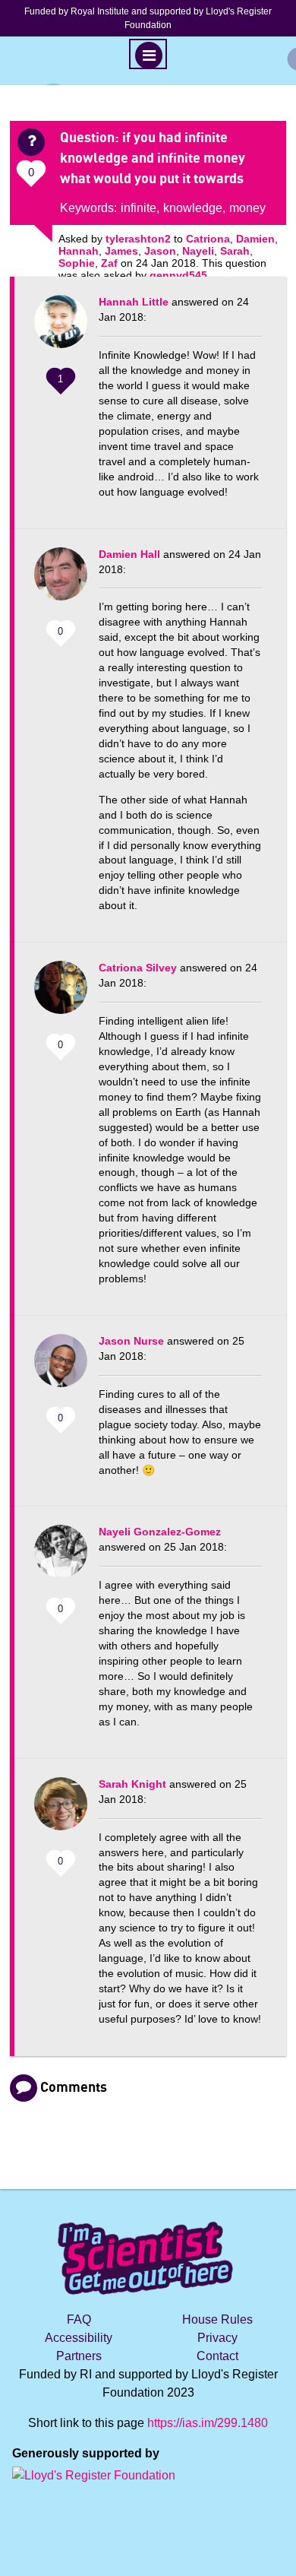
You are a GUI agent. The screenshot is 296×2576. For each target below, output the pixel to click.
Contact (217, 2356)
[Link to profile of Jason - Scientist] (61, 1368)
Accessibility (79, 2338)
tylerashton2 (138, 239)
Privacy (217, 2338)
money (247, 208)
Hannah (79, 251)
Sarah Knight (132, 1784)
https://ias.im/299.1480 (208, 2423)
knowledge (193, 208)
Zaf (109, 263)
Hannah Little (134, 302)
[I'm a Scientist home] (148, 2252)
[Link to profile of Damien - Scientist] (61, 581)
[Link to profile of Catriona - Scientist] (61, 995)
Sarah (235, 251)
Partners (79, 2356)
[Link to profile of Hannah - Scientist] (61, 329)
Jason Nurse (131, 1341)
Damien (255, 239)
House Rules (217, 2319)
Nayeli (198, 251)
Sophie (77, 263)
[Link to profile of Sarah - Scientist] (61, 1811)
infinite (139, 208)
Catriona (208, 239)
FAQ (79, 2319)
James (121, 251)
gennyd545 (178, 275)
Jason (160, 251)
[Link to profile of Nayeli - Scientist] (61, 1559)
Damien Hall (129, 554)
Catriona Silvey (138, 968)
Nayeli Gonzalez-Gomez (160, 1532)
